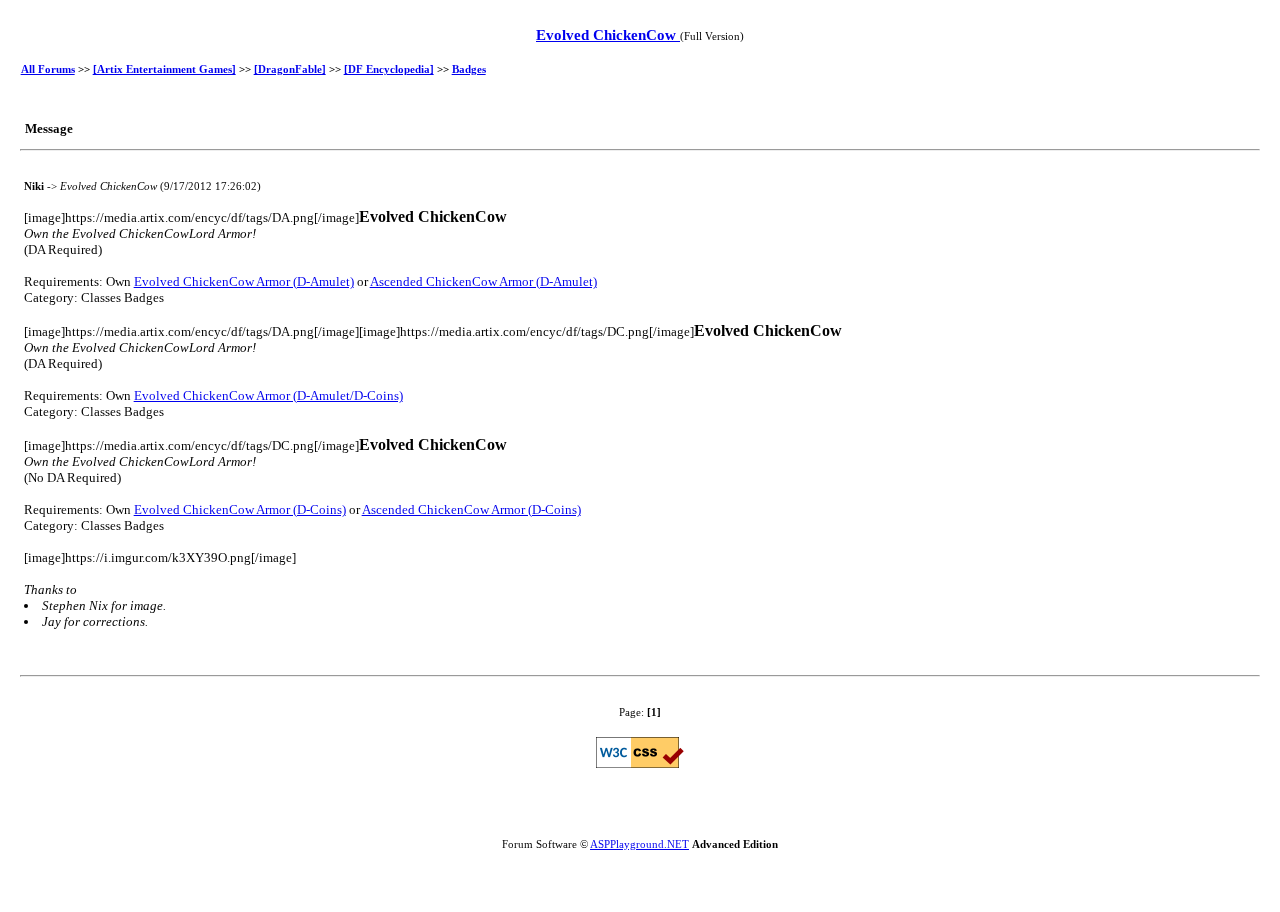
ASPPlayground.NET (639, 844)
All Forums (48, 69)
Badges (469, 69)
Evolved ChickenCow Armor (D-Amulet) (244, 281)
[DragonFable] (290, 69)
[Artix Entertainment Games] (164, 69)
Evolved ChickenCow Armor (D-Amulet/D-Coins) (268, 395)
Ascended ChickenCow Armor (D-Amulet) (483, 281)
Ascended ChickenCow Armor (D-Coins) (471, 509)
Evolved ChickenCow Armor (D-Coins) (240, 509)
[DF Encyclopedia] (389, 69)
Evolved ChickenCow (608, 35)
